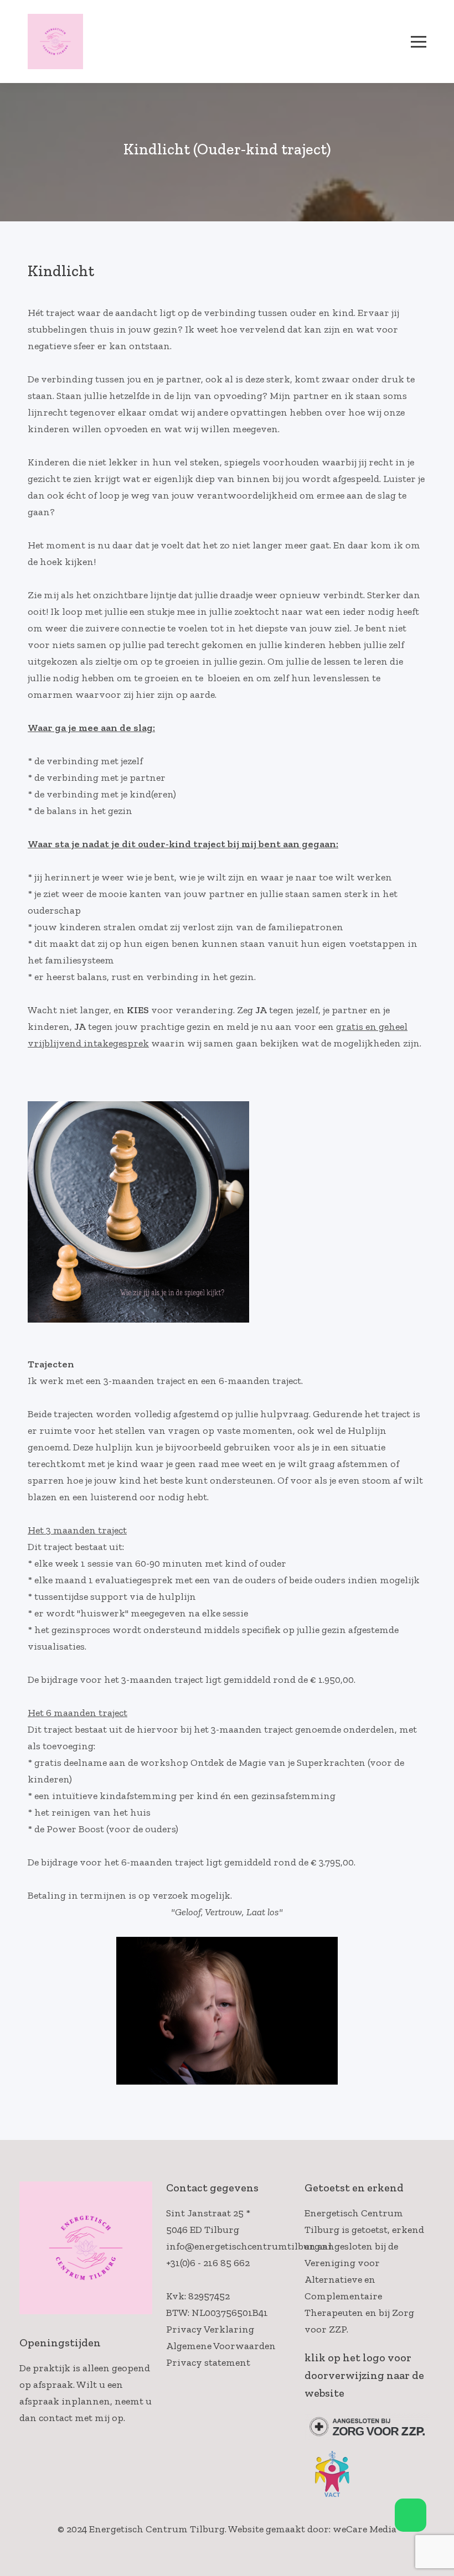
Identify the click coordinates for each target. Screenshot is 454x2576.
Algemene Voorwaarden (221, 2346)
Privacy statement (208, 2362)
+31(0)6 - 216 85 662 (208, 2263)
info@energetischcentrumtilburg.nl (249, 2246)
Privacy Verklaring (210, 2329)
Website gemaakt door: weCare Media (312, 2529)
